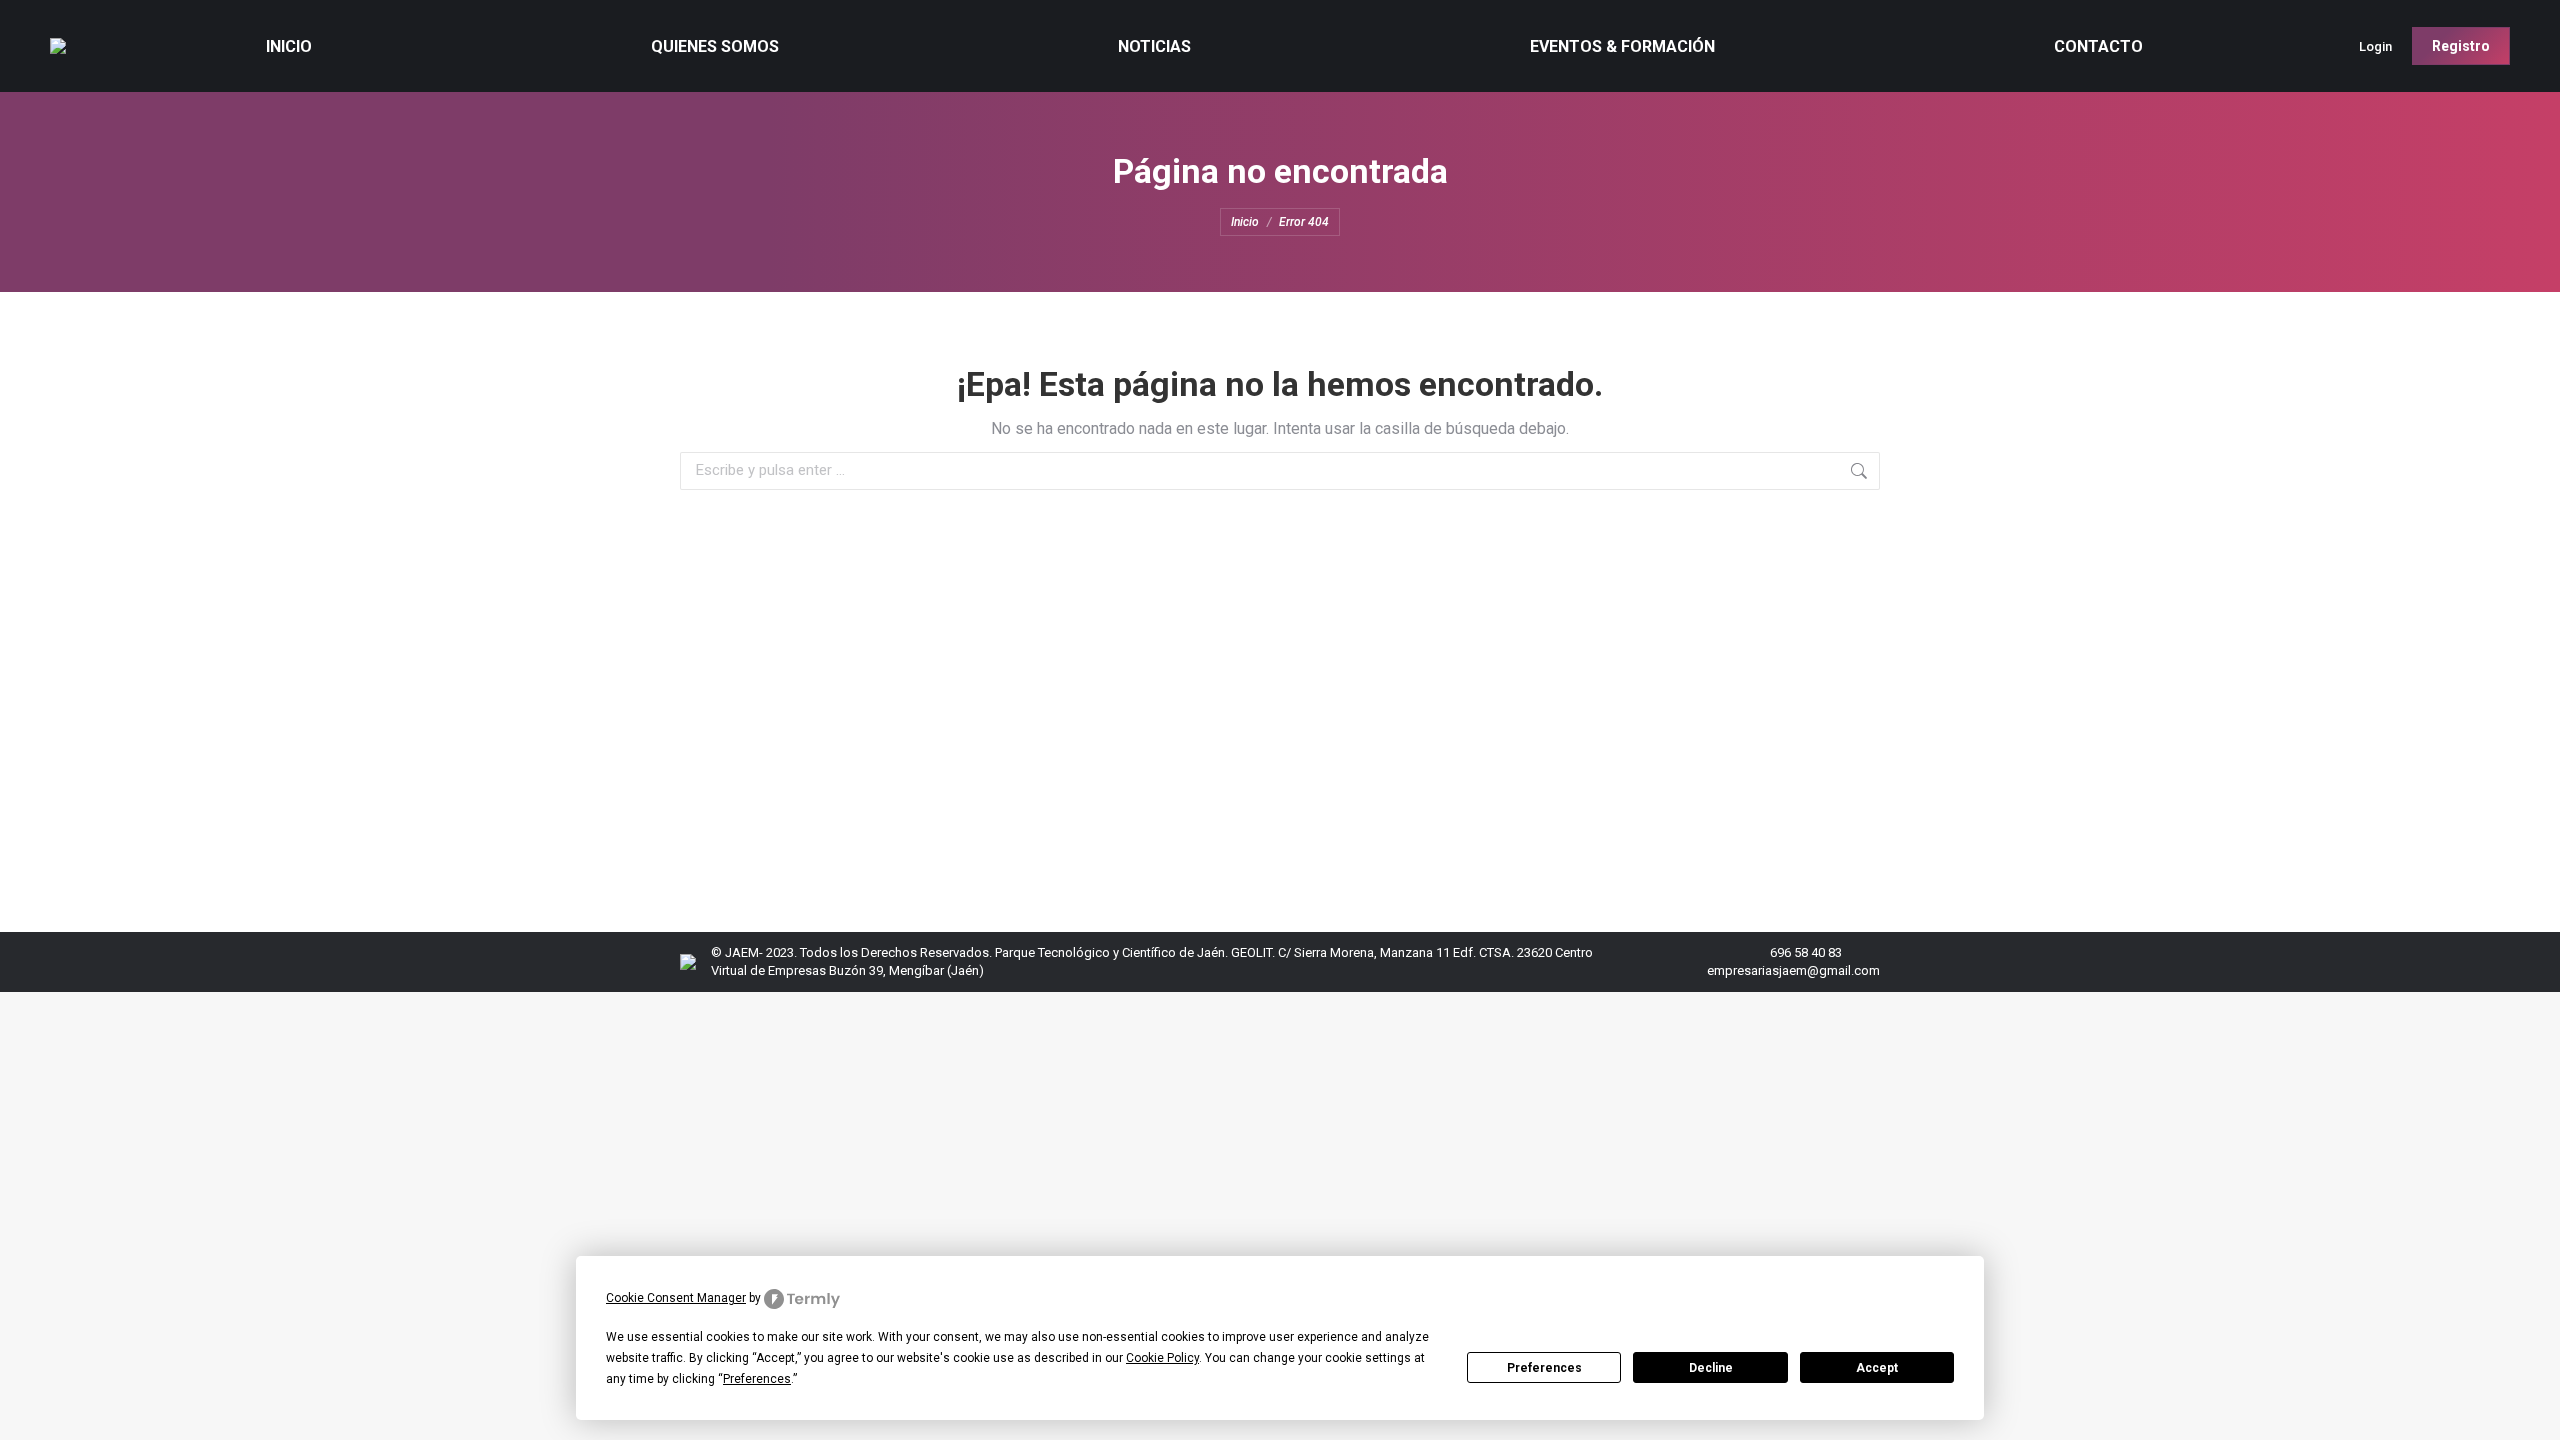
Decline (1711, 1368)
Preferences (1544, 1368)
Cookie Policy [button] (1162, 1358)
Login (2375, 46)
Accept (1877, 1368)
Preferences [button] (757, 1379)
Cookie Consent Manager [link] (676, 1298)
